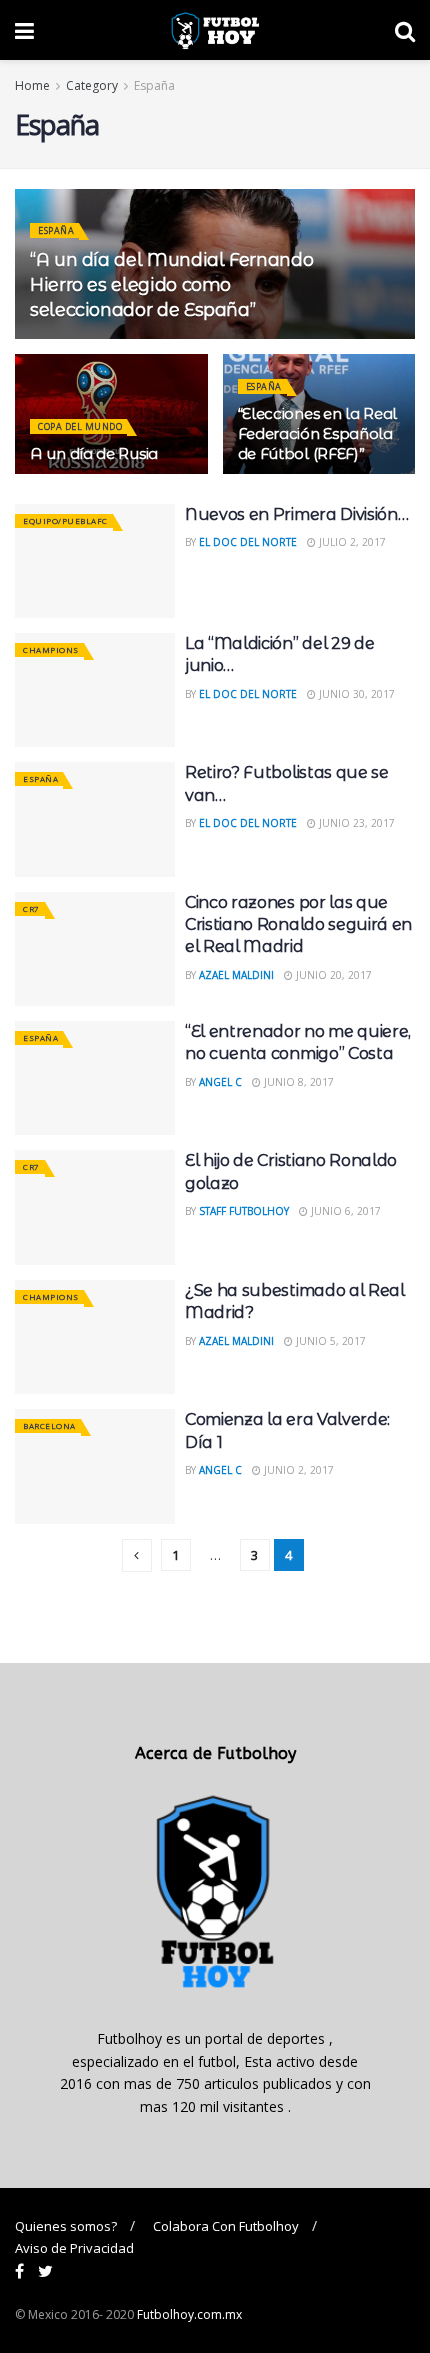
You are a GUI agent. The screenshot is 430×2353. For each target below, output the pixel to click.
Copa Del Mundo (80, 426)
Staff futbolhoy (244, 1211)
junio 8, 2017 (297, 1082)
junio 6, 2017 (344, 1211)
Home (32, 85)
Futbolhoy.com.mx (189, 2314)
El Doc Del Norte (248, 542)
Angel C (220, 1082)
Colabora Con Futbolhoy (226, 2226)
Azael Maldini (236, 975)
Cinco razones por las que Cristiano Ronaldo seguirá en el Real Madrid (298, 925)
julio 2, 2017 (351, 542)
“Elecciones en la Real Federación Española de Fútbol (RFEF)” (317, 433)
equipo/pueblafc (65, 520)
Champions (51, 649)
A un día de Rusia (94, 453)
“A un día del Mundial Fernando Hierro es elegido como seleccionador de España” (171, 285)
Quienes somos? (66, 2226)
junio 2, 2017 (297, 1470)
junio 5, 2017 (329, 1341)
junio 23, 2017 (355, 823)
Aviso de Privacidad (74, 2248)
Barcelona (49, 1425)
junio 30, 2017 (355, 694)
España (154, 85)
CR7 (31, 908)
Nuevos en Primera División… (296, 514)
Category (92, 85)
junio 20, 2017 (332, 975)
